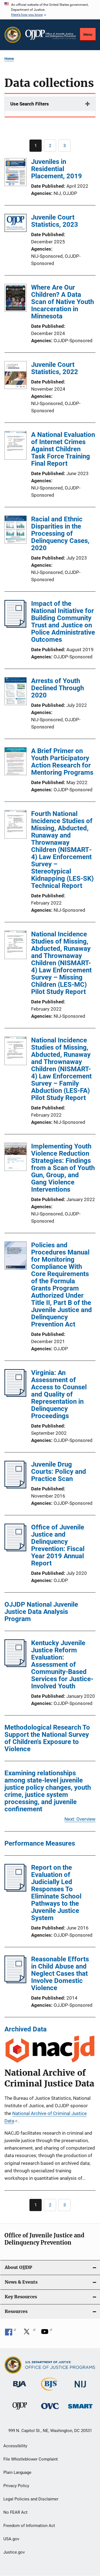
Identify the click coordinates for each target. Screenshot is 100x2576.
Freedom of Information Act (29, 2526)
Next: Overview (80, 1819)
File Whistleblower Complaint (31, 2459)
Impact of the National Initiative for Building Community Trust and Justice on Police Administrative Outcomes (63, 622)
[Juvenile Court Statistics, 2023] (16, 224)
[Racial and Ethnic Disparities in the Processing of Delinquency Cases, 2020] (16, 530)
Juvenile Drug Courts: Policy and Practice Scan (59, 1472)
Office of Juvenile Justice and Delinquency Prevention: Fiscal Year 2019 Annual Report (58, 1545)
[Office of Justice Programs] (13, 35)
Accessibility (15, 2446)
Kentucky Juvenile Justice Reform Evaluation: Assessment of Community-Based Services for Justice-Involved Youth (62, 1665)
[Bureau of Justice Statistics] (50, 2392)
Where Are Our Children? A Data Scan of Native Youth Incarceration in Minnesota (62, 302)
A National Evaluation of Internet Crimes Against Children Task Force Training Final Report (63, 449)
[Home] (51, 35)
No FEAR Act (15, 2512)
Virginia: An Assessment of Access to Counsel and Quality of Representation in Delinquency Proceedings (59, 1394)
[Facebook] (11, 2333)
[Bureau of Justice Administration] (20, 2388)
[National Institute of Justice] (80, 2388)
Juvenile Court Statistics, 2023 (55, 221)
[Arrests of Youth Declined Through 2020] (16, 692)
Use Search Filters (30, 104)
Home (9, 59)
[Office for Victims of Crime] (50, 2410)
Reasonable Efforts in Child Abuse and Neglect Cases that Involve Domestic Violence (60, 1974)
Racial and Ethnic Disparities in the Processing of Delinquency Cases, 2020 (60, 534)
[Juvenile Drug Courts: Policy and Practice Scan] (15, 1487)
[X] (29, 2333)
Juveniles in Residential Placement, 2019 (57, 169)
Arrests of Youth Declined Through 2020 (57, 688)
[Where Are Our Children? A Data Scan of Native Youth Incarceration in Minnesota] (16, 299)
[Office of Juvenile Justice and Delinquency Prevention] (20, 2411)
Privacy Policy (16, 2486)
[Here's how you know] (50, 10)
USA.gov (11, 2539)
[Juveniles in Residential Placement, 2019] (16, 173)
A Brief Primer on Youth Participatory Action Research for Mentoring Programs (62, 762)
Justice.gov (14, 2552)
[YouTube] (47, 2333)
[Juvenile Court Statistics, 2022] (16, 376)
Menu (88, 34)
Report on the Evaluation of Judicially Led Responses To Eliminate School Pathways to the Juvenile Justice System (56, 1893)
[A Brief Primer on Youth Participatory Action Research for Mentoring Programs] (16, 762)
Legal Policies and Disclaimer (31, 2499)
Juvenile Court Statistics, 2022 (55, 368)
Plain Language (17, 2472)
